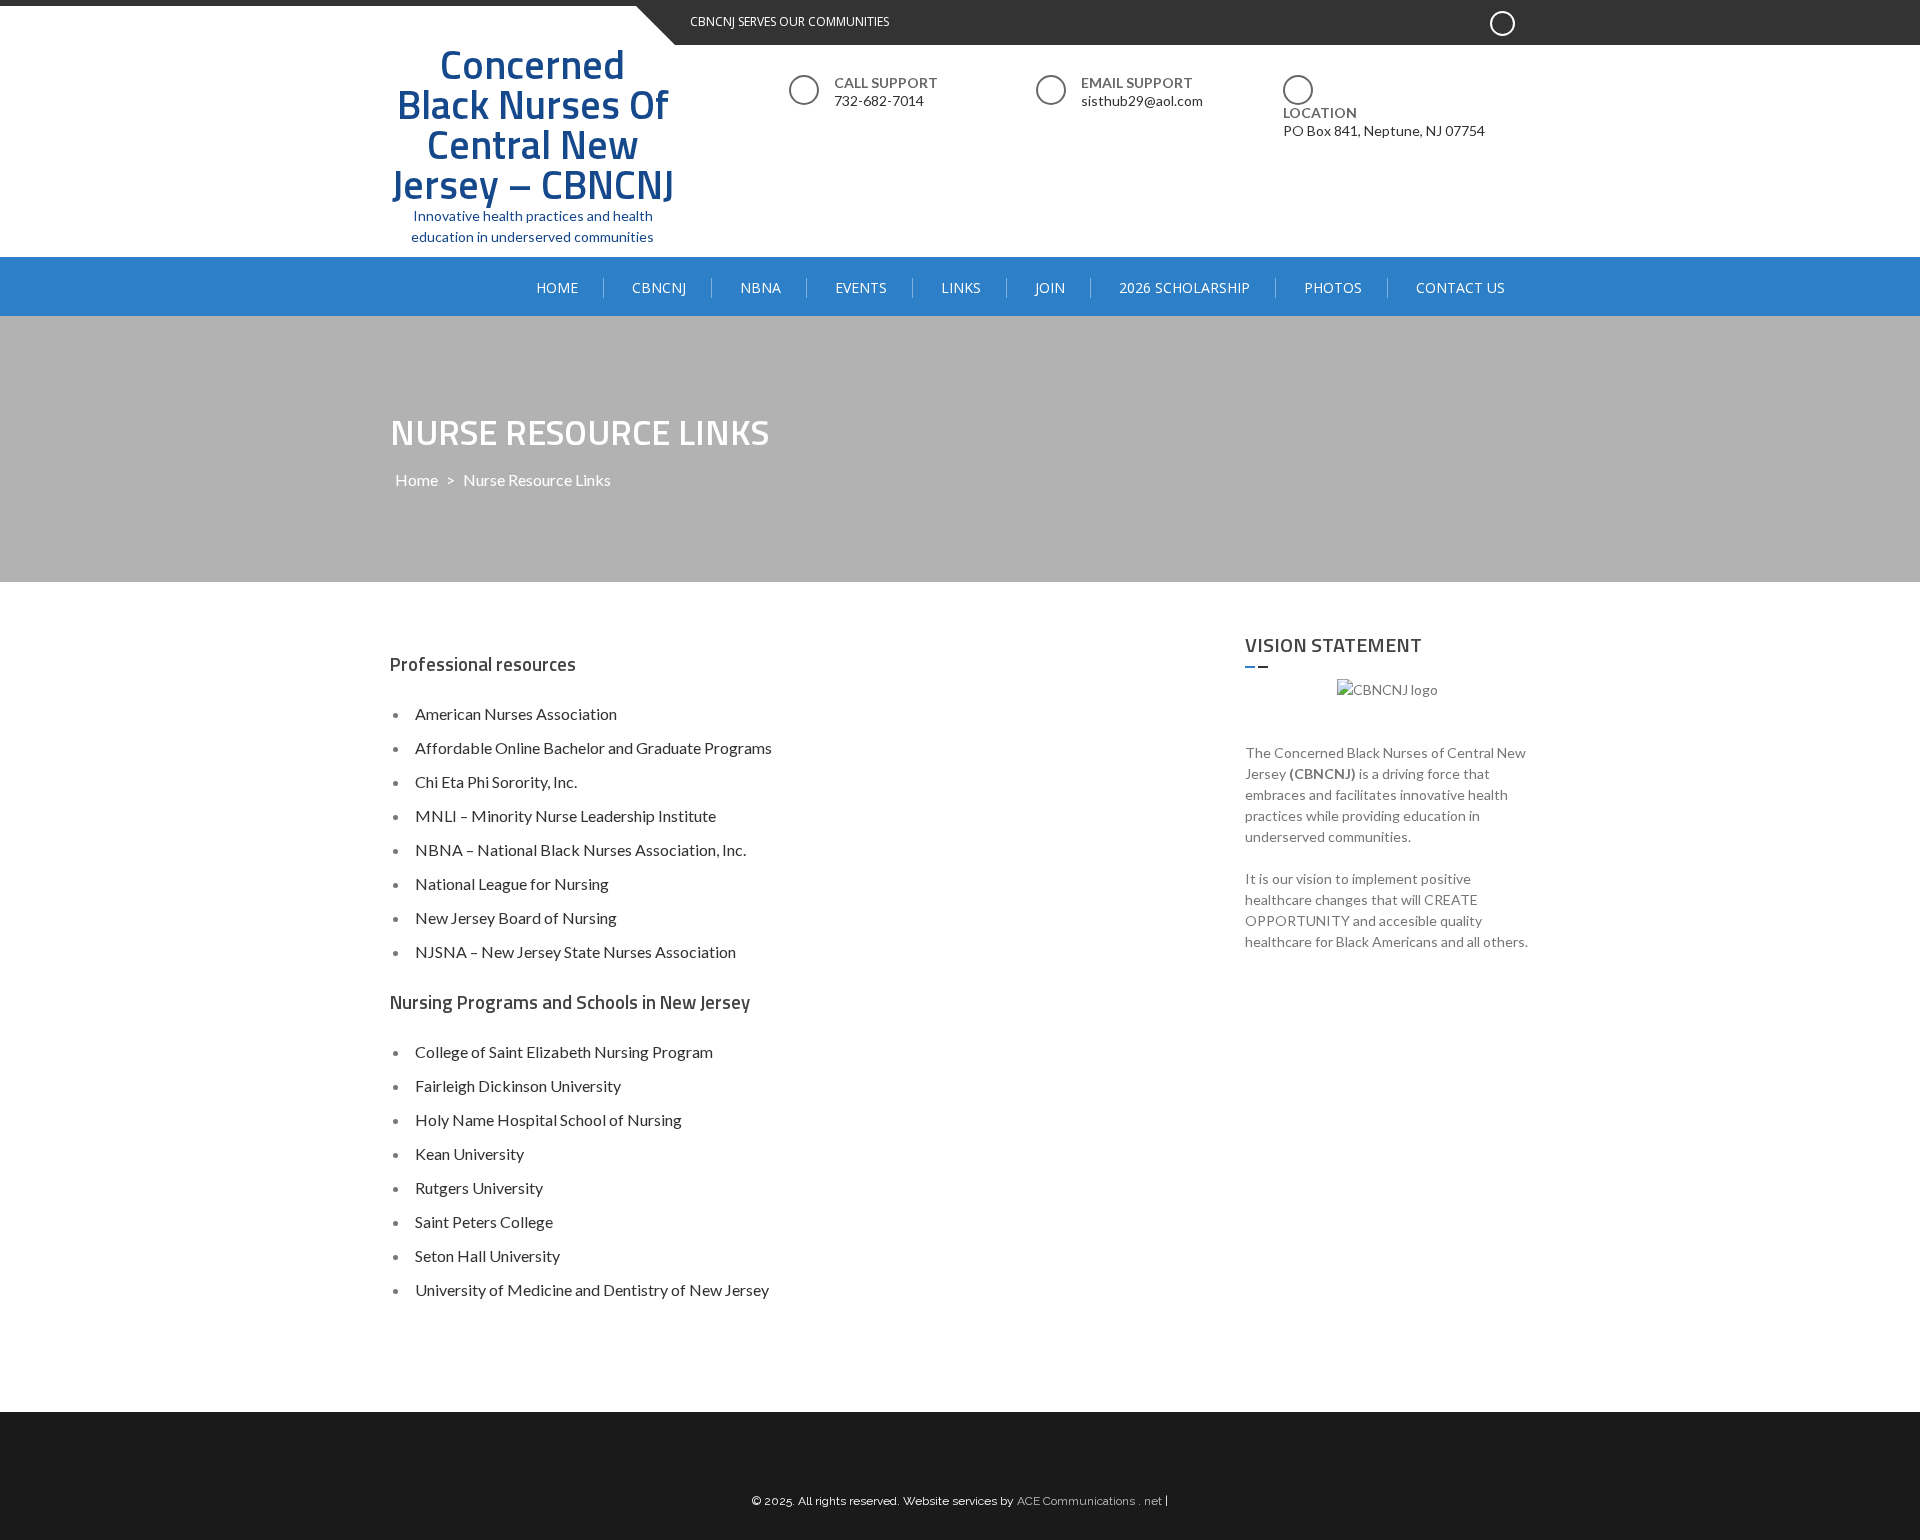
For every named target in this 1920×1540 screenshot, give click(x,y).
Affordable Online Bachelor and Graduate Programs (593, 747)
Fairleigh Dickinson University (518, 1085)
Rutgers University (479, 1187)
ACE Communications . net (1089, 1501)
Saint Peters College (484, 1221)
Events (861, 287)
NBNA (760, 287)
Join (1050, 287)
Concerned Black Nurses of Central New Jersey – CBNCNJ (533, 124)
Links (961, 287)
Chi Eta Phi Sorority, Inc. (496, 781)
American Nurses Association (516, 713)
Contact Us (1460, 287)
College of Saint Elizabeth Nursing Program (564, 1051)
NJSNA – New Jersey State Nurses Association (575, 951)
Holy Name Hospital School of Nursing (548, 1119)
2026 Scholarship (1184, 287)
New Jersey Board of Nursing (516, 917)
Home (557, 287)
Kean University (469, 1153)
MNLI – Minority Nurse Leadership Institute (565, 815)
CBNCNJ (659, 287)
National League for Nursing (512, 883)
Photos (1333, 287)
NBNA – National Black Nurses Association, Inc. (580, 849)
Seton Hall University (487, 1255)
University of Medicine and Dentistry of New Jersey (592, 1289)
